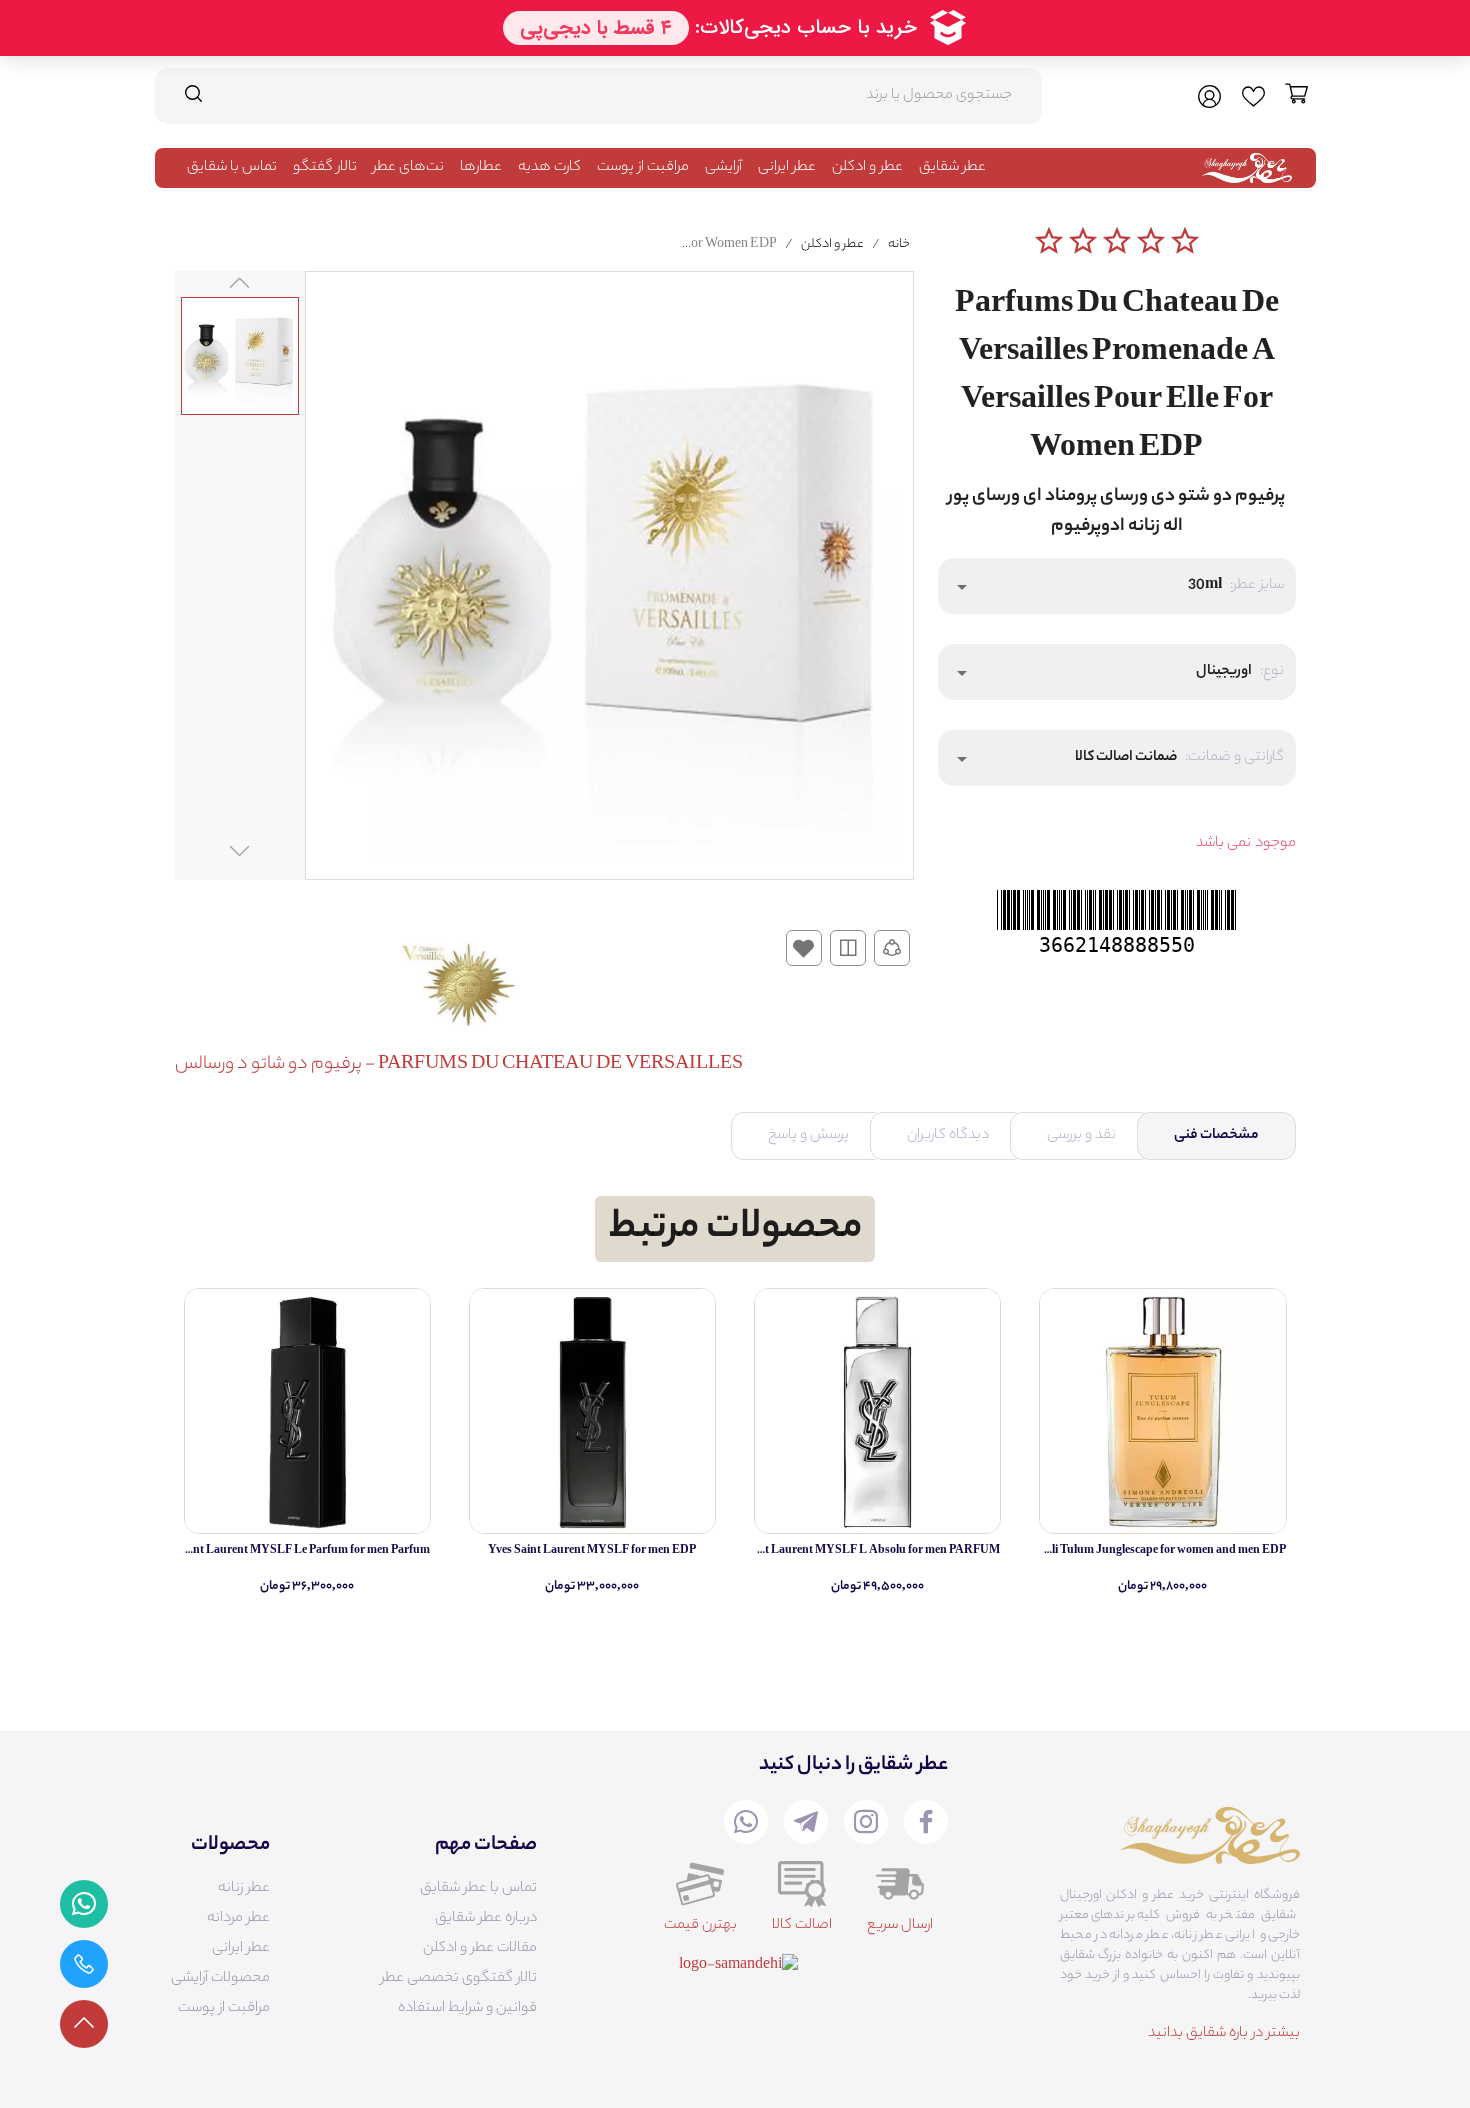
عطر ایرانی (787, 168)
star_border (1049, 241)
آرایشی (723, 168)
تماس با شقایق (232, 168)
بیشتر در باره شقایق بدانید (1224, 2034)
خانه (899, 244)
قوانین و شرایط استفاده (467, 2009)
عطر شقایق (952, 168)
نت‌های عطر (408, 168)
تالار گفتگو (325, 168)
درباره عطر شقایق (486, 1919)
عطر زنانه (244, 1889)
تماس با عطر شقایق (478, 1889)
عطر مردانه (238, 1919)
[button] (1117, 586)
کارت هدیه (549, 168)
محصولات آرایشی (220, 1979)
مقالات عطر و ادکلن (480, 1949)
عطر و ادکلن (867, 168)
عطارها (481, 168)
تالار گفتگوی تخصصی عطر (459, 1979)
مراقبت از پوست (643, 168)
